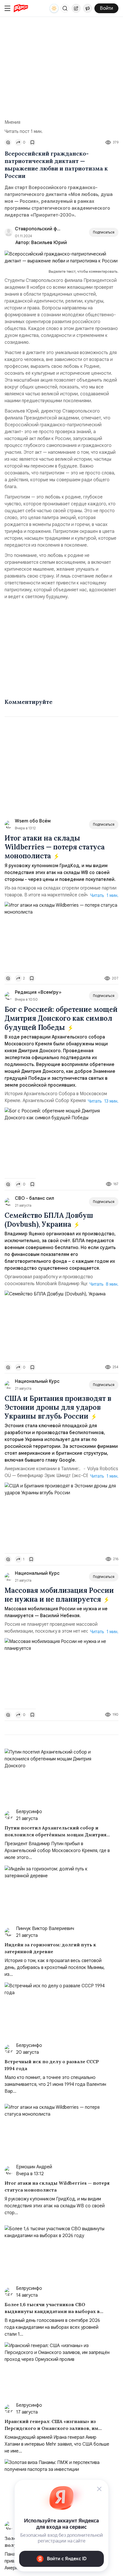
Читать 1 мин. (104, 896)
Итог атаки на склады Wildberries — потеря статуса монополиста (55, 847)
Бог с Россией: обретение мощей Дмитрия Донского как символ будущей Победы (61, 1018)
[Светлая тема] (54, 8)
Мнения (12, 122)
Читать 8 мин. (104, 1284)
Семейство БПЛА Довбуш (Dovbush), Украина (49, 1220)
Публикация (76, 8)
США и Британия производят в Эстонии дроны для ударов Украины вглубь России (58, 1407)
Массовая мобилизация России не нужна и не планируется (59, 1595)
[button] (65, 8)
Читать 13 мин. (103, 1101)
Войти (106, 8)
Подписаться (104, 232)
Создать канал (88, 8)
